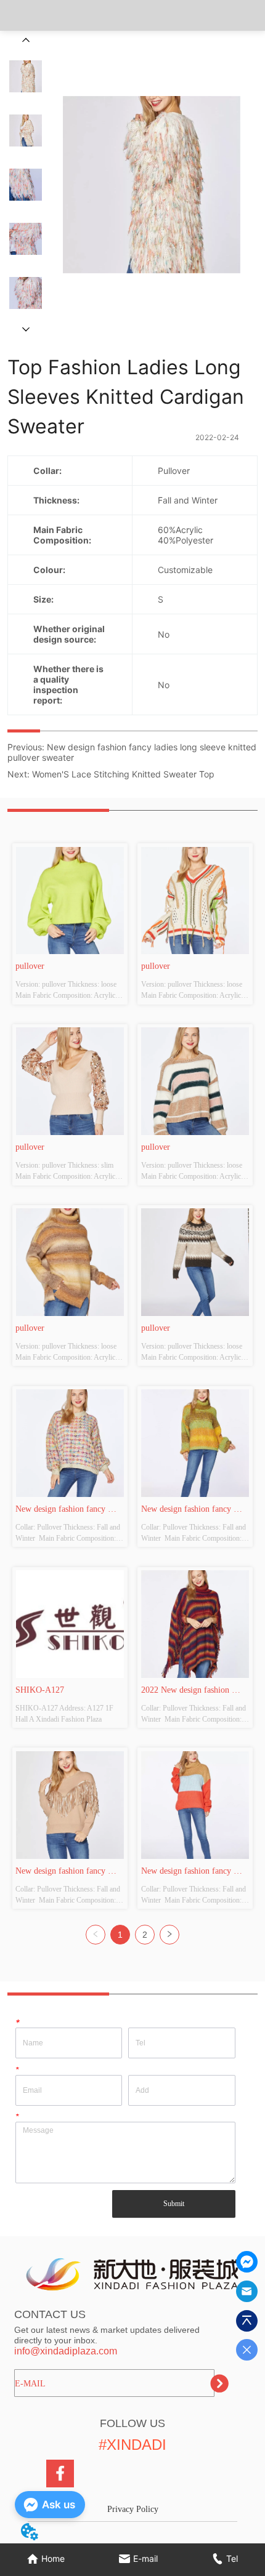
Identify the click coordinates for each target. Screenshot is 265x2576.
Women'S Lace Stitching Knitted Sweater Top (123, 774)
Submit (174, 2204)
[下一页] (169, 1935)
